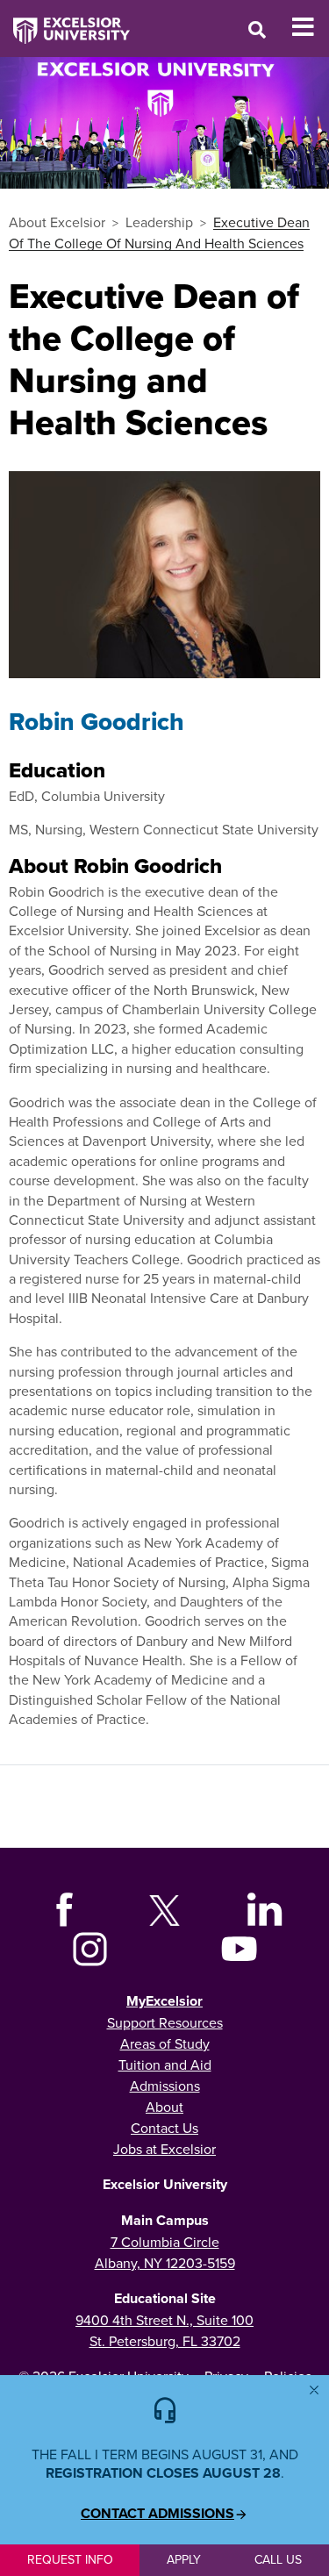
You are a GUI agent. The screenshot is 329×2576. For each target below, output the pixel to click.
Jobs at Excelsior (164, 2149)
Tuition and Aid (165, 2064)
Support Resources (165, 2022)
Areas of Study (165, 2043)
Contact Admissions (157, 2514)
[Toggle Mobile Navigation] (310, 27)
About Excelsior (57, 222)
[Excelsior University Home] (65, 22)
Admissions (165, 2086)
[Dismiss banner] (314, 2390)
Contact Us (164, 2128)
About (164, 2107)
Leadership (159, 222)
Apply (184, 2559)
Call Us (278, 2559)
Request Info (70, 2559)
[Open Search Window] (257, 29)
